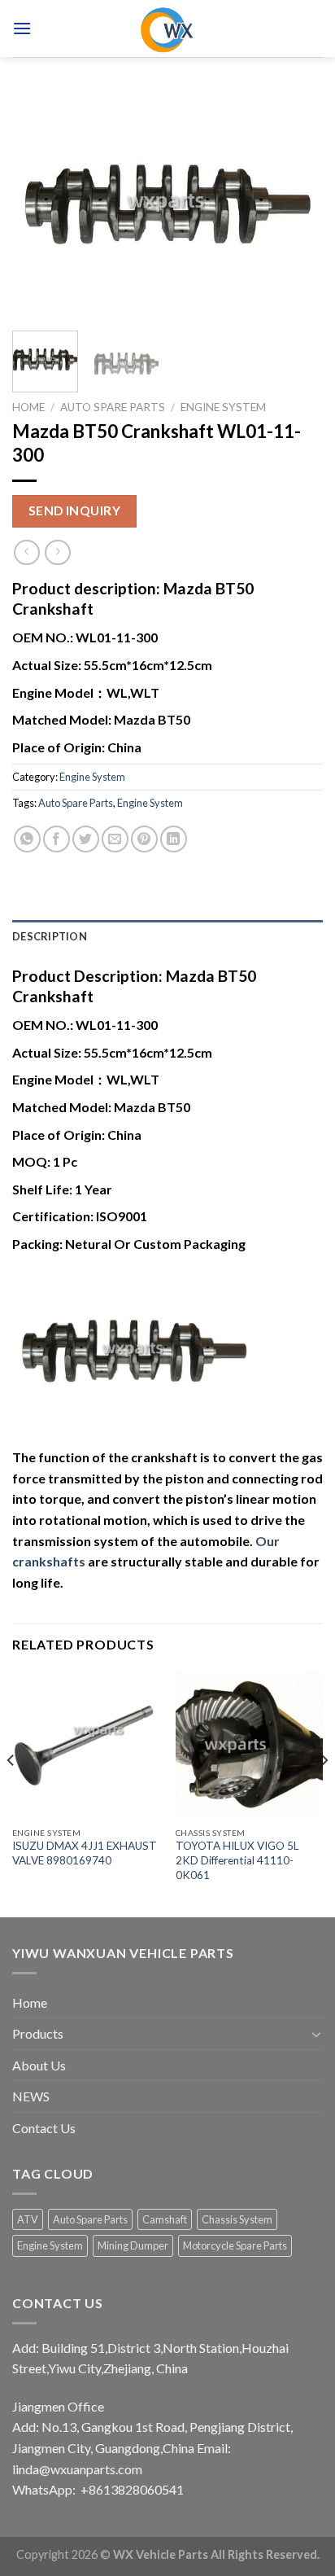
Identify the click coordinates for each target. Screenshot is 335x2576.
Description (50, 936)
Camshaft (165, 2219)
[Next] (296, 204)
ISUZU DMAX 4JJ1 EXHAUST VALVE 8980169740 (85, 1853)
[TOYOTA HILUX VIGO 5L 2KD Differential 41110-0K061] (249, 1745)
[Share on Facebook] (57, 839)
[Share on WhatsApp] (27, 839)
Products (38, 2033)
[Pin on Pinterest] (144, 839)
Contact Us (44, 2128)
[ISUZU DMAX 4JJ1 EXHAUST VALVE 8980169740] (86, 1745)
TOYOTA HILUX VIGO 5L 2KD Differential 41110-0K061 (237, 1860)
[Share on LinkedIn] (174, 839)
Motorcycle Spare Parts (235, 2245)
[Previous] (39, 204)
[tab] (167, 936)
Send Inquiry (75, 510)
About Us (39, 2065)
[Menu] (22, 28)
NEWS (31, 2096)
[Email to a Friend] (115, 839)
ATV (28, 2219)
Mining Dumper (133, 2245)
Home (28, 407)
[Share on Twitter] (86, 839)
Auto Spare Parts (113, 407)
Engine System (223, 407)
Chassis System (237, 2219)
